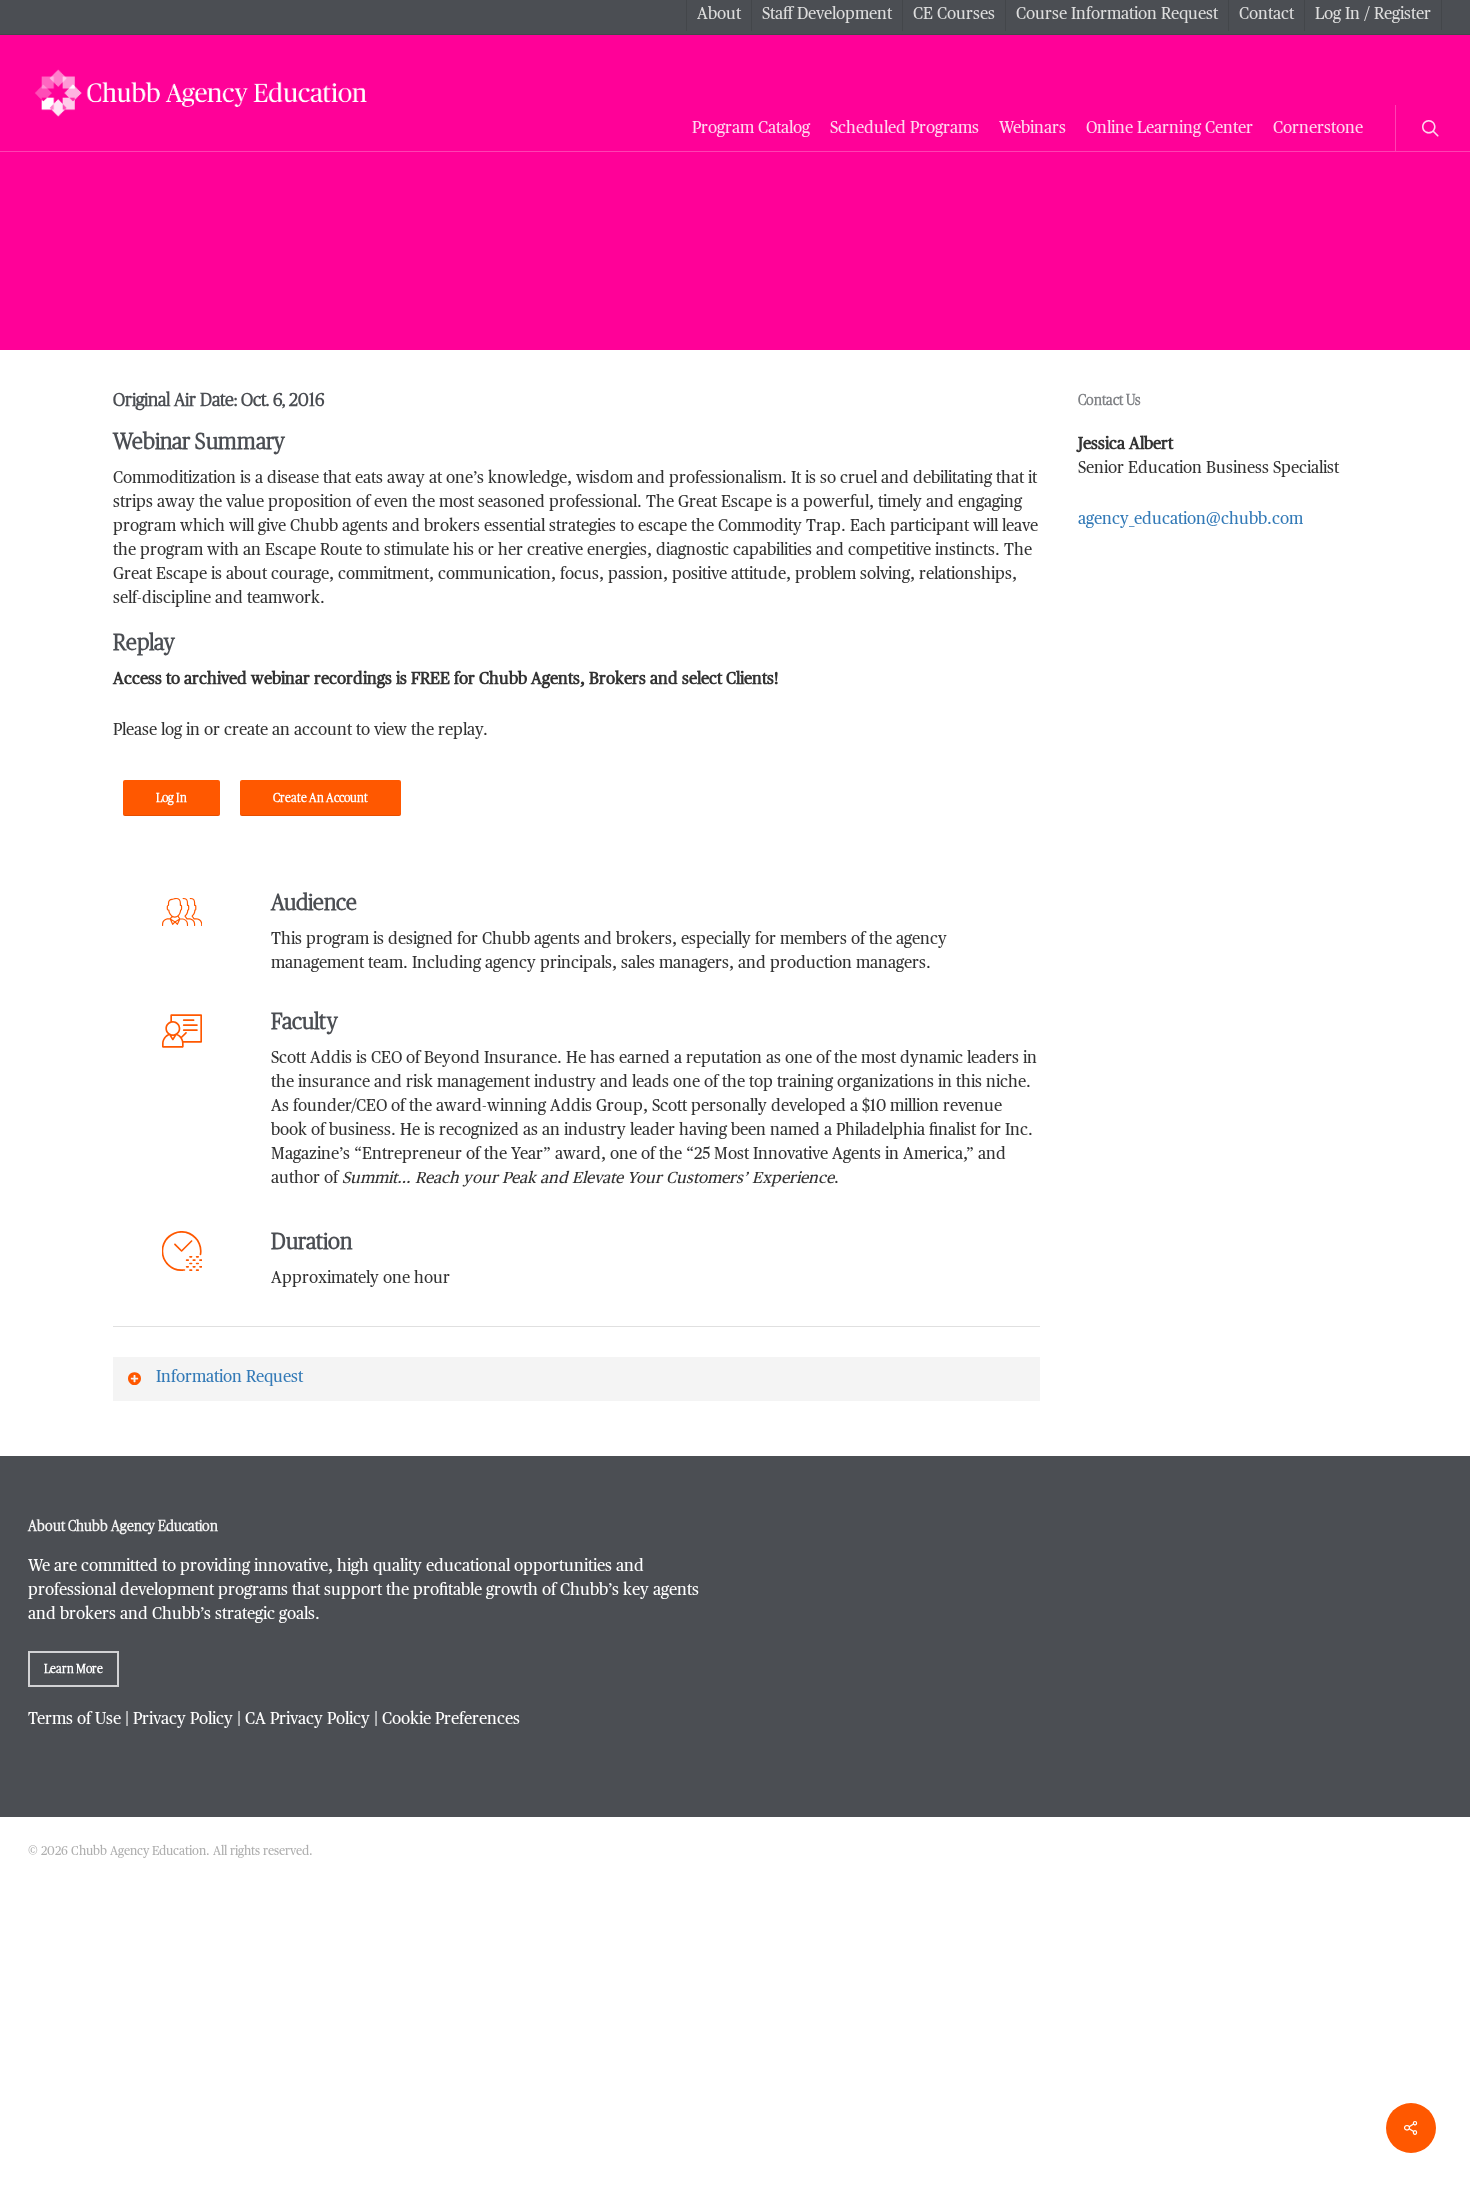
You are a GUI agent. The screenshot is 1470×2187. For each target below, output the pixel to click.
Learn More (73, 1669)
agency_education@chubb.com (1190, 520)
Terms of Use (74, 1720)
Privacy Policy (183, 1720)
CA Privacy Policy (307, 1720)
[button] (171, 798)
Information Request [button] (229, 1378)
